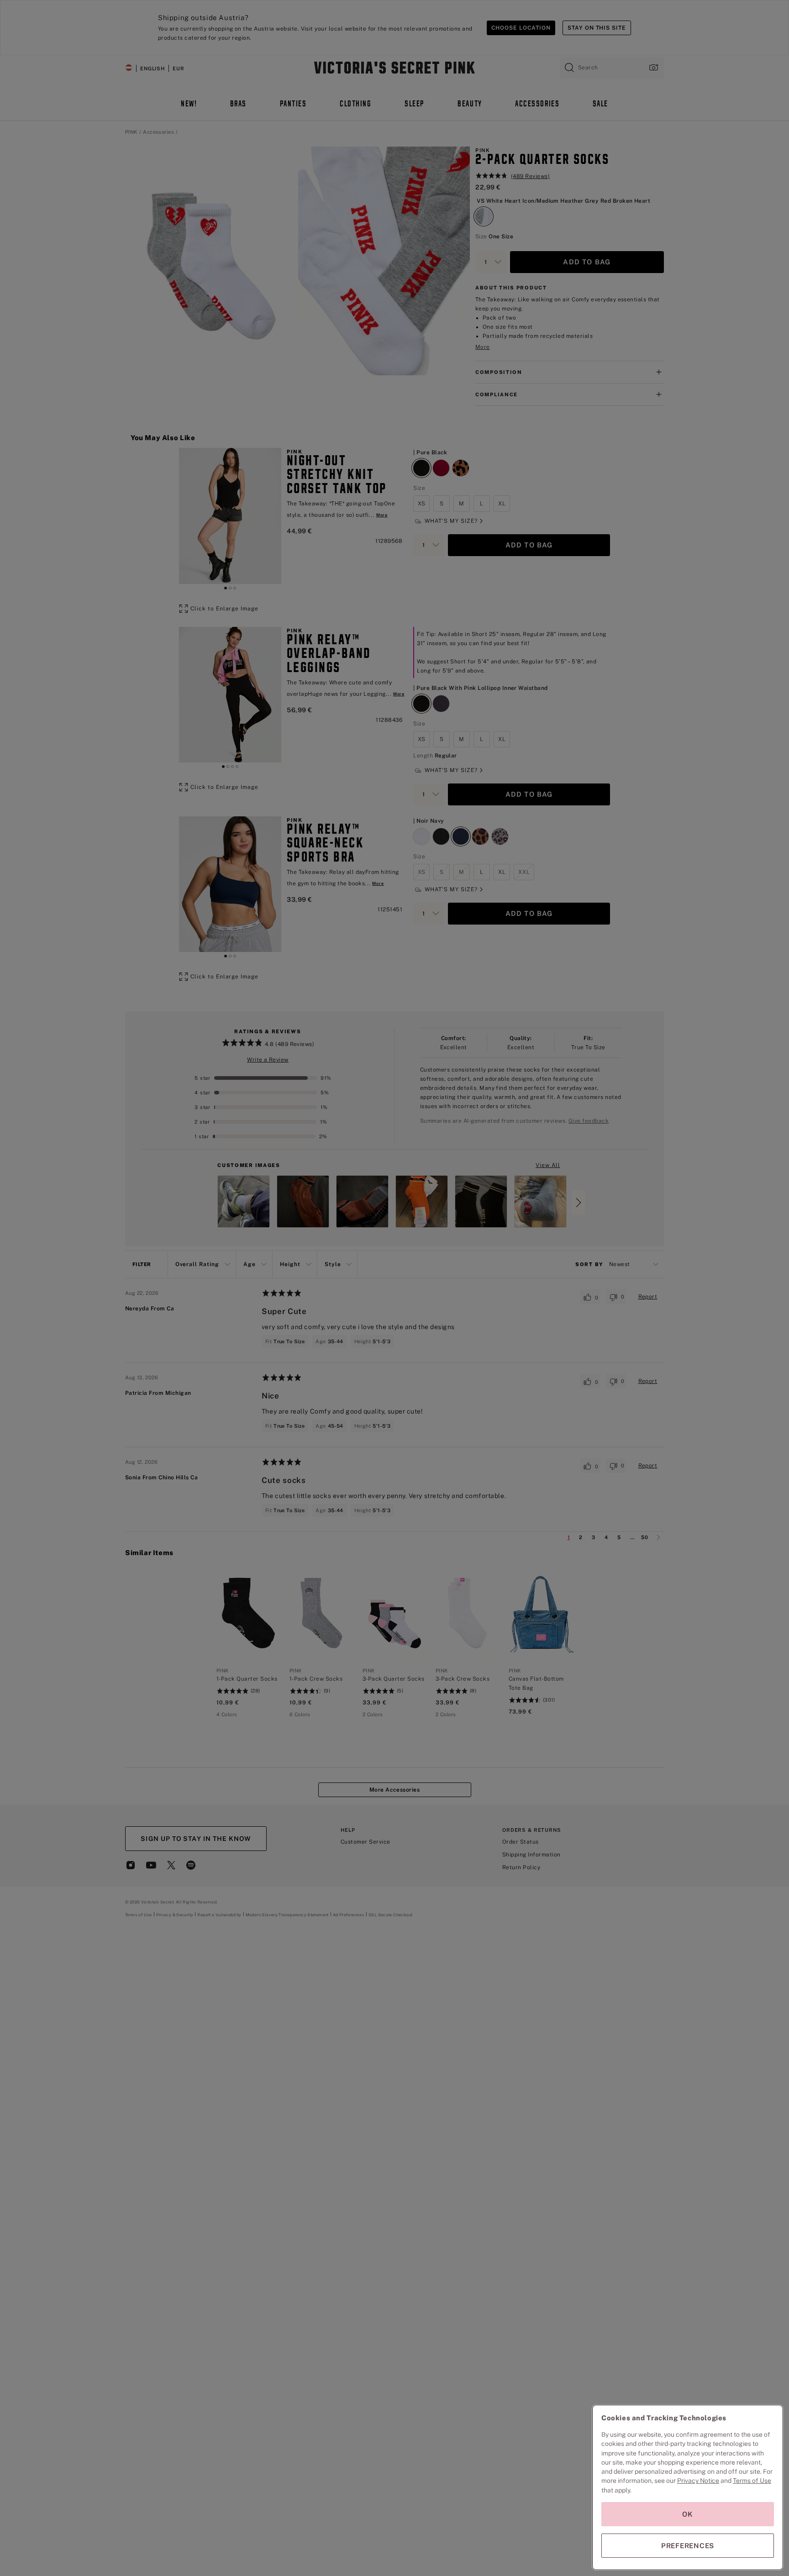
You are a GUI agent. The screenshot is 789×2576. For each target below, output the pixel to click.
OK (688, 2514)
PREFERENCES (688, 2546)
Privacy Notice (698, 2481)
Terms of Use (752, 2481)
